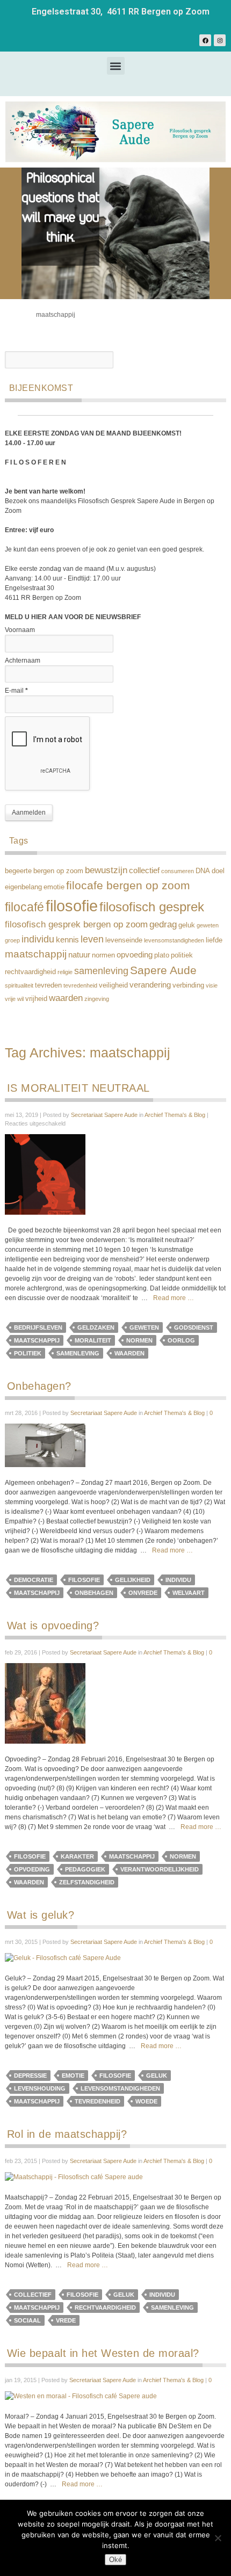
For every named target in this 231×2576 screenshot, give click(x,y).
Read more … (174, 1298)
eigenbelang (23, 887)
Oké (115, 2560)
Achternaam (23, 661)
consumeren (178, 871)
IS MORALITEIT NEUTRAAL (78, 1088)
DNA (203, 871)
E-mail (16, 691)
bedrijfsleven (38, 1327)
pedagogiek (85, 1869)
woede (146, 2101)
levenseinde (124, 940)
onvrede (143, 1593)
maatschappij (36, 954)
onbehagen (94, 1593)
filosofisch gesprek (152, 907)
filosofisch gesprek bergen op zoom (76, 924)
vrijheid (36, 999)
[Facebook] (205, 40)
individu (38, 939)
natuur (79, 955)
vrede (66, 2320)
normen (103, 955)
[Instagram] (220, 40)
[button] (116, 66)
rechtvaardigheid (30, 972)
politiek (182, 955)
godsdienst (194, 1327)
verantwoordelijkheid (160, 1869)
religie (65, 972)
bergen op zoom (58, 871)
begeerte (18, 871)
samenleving (101, 971)
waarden (66, 998)
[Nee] (218, 2538)
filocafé (24, 907)
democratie (34, 1580)
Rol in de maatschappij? (67, 2134)
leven (92, 939)
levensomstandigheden (174, 940)
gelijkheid (133, 1580)
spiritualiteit (19, 985)
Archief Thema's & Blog (175, 1115)
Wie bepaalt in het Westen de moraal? (103, 2353)
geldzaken (96, 1327)
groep (12, 940)
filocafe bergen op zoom (128, 886)
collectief (144, 870)
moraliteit (93, 1340)
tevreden (48, 985)
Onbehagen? (39, 1386)
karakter (77, 1856)
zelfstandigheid (87, 1882)
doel (218, 871)
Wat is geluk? (41, 1915)
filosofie (72, 906)
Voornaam (20, 630)
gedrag (163, 924)
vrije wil (14, 999)
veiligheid (113, 985)
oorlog (181, 1340)
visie (212, 985)
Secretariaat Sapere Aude (104, 1115)
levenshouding (40, 2088)
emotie (54, 887)
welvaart (189, 1593)
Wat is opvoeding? (53, 1626)
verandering (150, 985)
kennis (67, 939)
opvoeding (135, 955)
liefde (214, 940)
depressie (30, 2076)
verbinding (188, 985)
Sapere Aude (163, 970)
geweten (208, 925)
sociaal (27, 2320)
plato (162, 955)
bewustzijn (106, 870)
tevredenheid (80, 985)
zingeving (97, 999)
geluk (187, 925)
